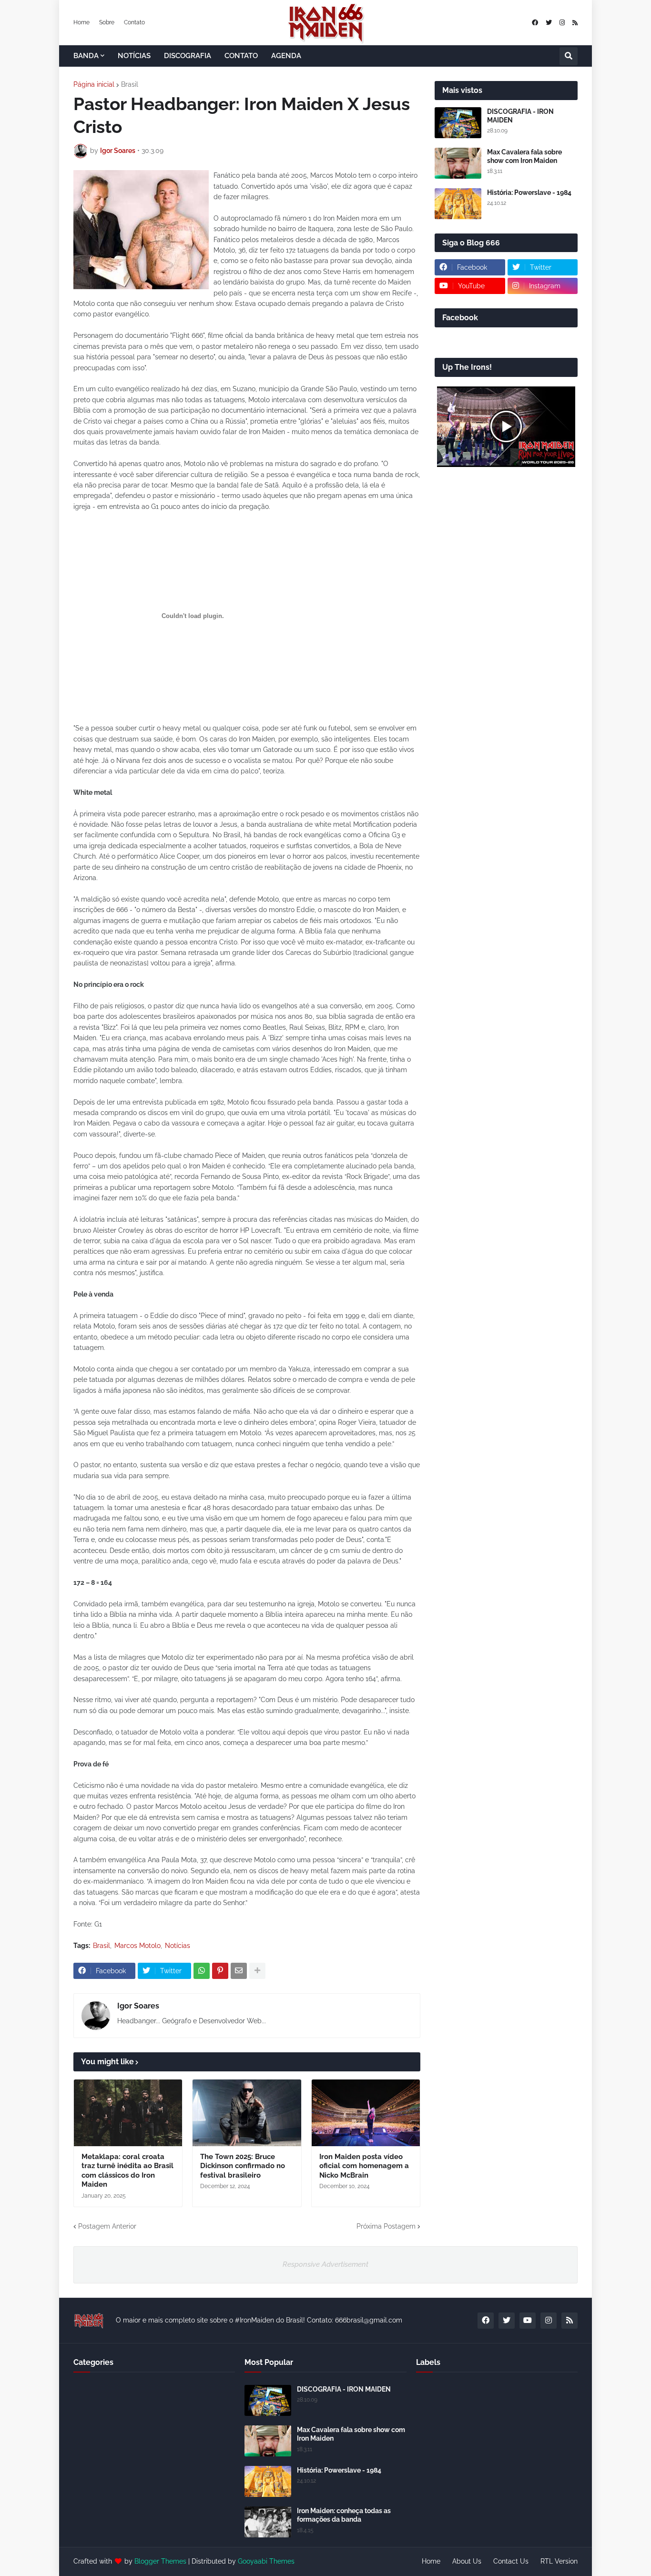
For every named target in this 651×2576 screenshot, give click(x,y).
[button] (569, 56)
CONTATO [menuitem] (241, 56)
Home (81, 22)
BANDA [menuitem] (86, 56)
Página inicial (94, 84)
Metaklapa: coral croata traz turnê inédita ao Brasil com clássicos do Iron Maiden (127, 2171)
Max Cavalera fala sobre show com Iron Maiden (524, 156)
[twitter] (549, 23)
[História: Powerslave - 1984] (458, 204)
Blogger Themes (160, 2561)
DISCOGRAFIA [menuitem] (188, 56)
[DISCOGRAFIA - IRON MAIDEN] (458, 123)
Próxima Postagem (386, 2226)
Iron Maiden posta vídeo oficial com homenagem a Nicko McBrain (364, 2166)
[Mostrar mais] (257, 1971)
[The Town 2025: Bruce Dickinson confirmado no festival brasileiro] (247, 2113)
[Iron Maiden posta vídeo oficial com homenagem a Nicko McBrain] (366, 2113)
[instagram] (562, 23)
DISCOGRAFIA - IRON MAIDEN (520, 116)
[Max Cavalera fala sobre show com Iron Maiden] (458, 163)
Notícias (178, 1946)
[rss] (575, 23)
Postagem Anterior (107, 2226)
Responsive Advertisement (325, 2264)
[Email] (239, 1971)
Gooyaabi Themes (266, 2561)
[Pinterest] (220, 1971)
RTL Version (559, 2561)
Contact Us (511, 2561)
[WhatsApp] (202, 1971)
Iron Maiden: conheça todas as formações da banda (344, 2515)
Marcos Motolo (137, 1946)
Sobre (107, 22)
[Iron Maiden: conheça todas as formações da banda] (268, 2522)
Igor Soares (138, 2006)
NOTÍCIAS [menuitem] (134, 56)
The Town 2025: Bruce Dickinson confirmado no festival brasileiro (243, 2166)
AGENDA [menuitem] (286, 56)
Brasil (130, 84)
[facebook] (535, 23)
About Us (467, 2561)
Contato (134, 22)
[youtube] (528, 2321)
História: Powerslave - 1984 (529, 193)
